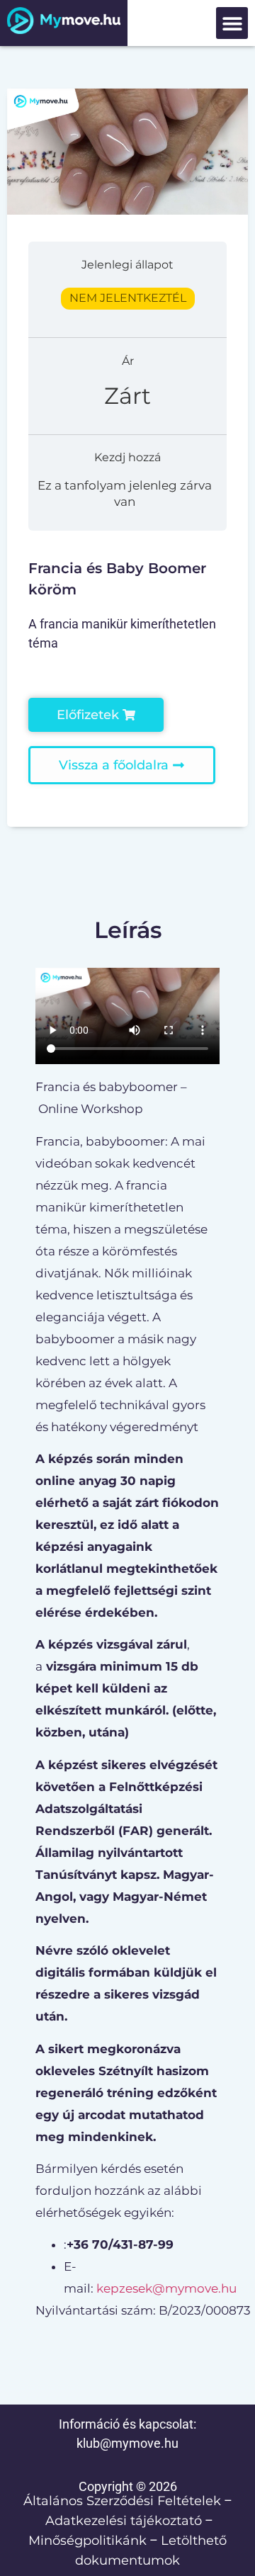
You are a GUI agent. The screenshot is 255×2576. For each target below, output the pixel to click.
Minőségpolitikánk (87, 2541)
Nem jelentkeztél (128, 298)
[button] (232, 23)
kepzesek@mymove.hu (166, 2288)
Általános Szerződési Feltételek (122, 2501)
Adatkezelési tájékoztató (124, 2521)
